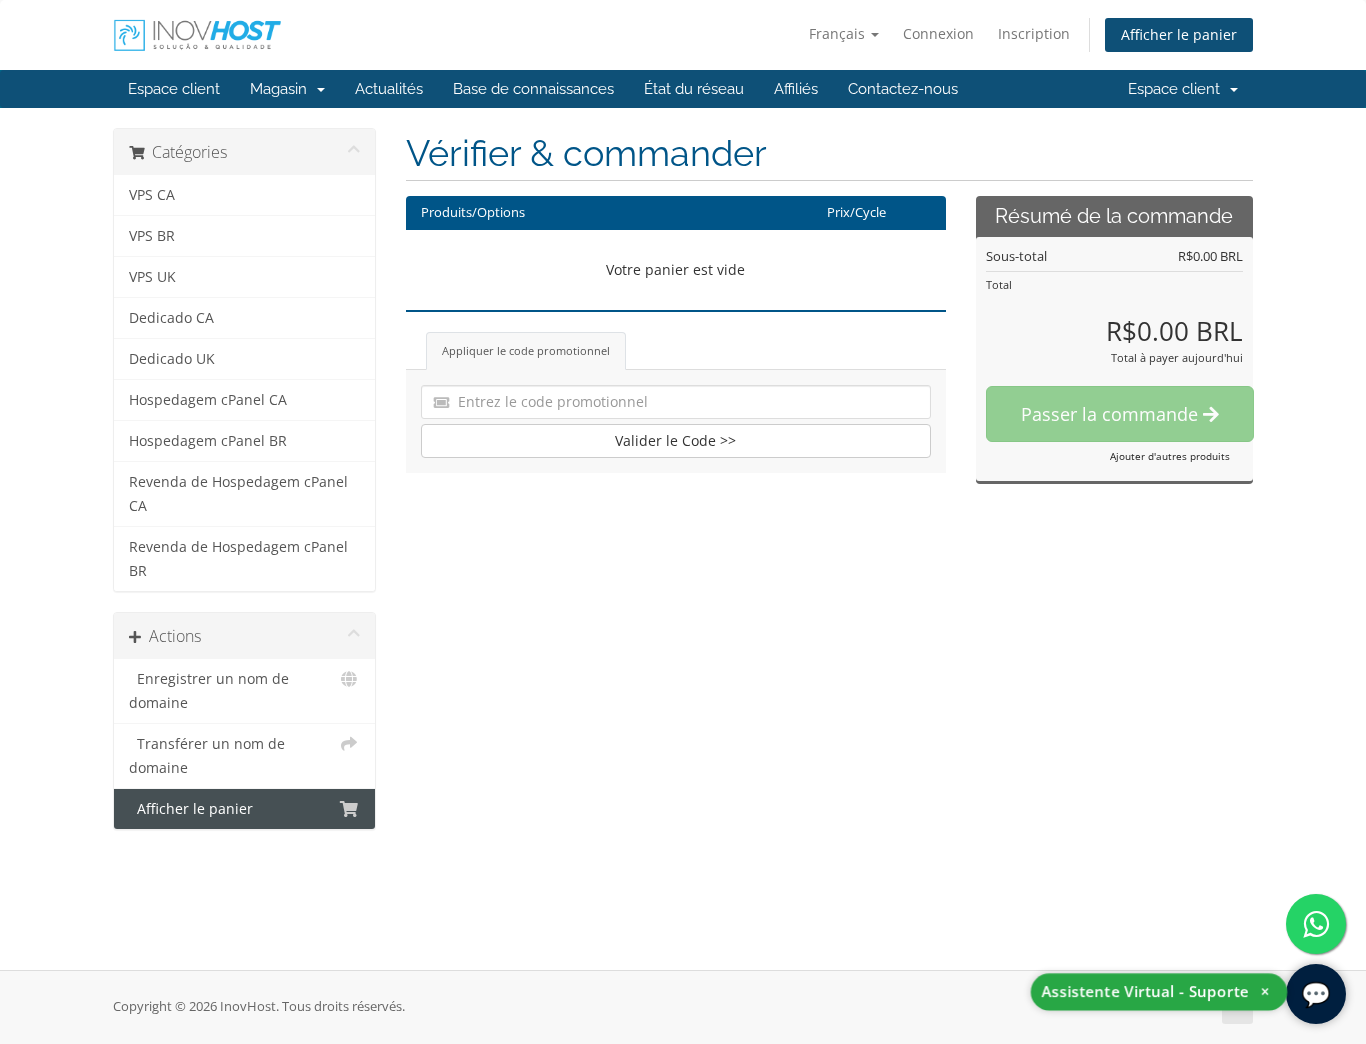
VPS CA (152, 195)
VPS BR (152, 236)
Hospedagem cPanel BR (208, 441)
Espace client (174, 89)
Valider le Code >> (675, 440)
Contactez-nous (903, 89)
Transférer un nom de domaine (207, 756)
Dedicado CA (171, 318)
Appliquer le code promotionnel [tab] (526, 350)
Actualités (389, 89)
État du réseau (694, 89)
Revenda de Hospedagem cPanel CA (238, 494)
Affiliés (796, 89)
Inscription (1034, 33)
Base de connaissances (533, 89)
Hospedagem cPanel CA (208, 400)
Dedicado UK (172, 359)
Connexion (938, 33)
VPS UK (152, 277)
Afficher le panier (1179, 34)
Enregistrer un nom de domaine (209, 691)
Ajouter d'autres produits (1170, 456)
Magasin (282, 89)
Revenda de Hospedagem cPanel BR (238, 559)
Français (839, 33)
